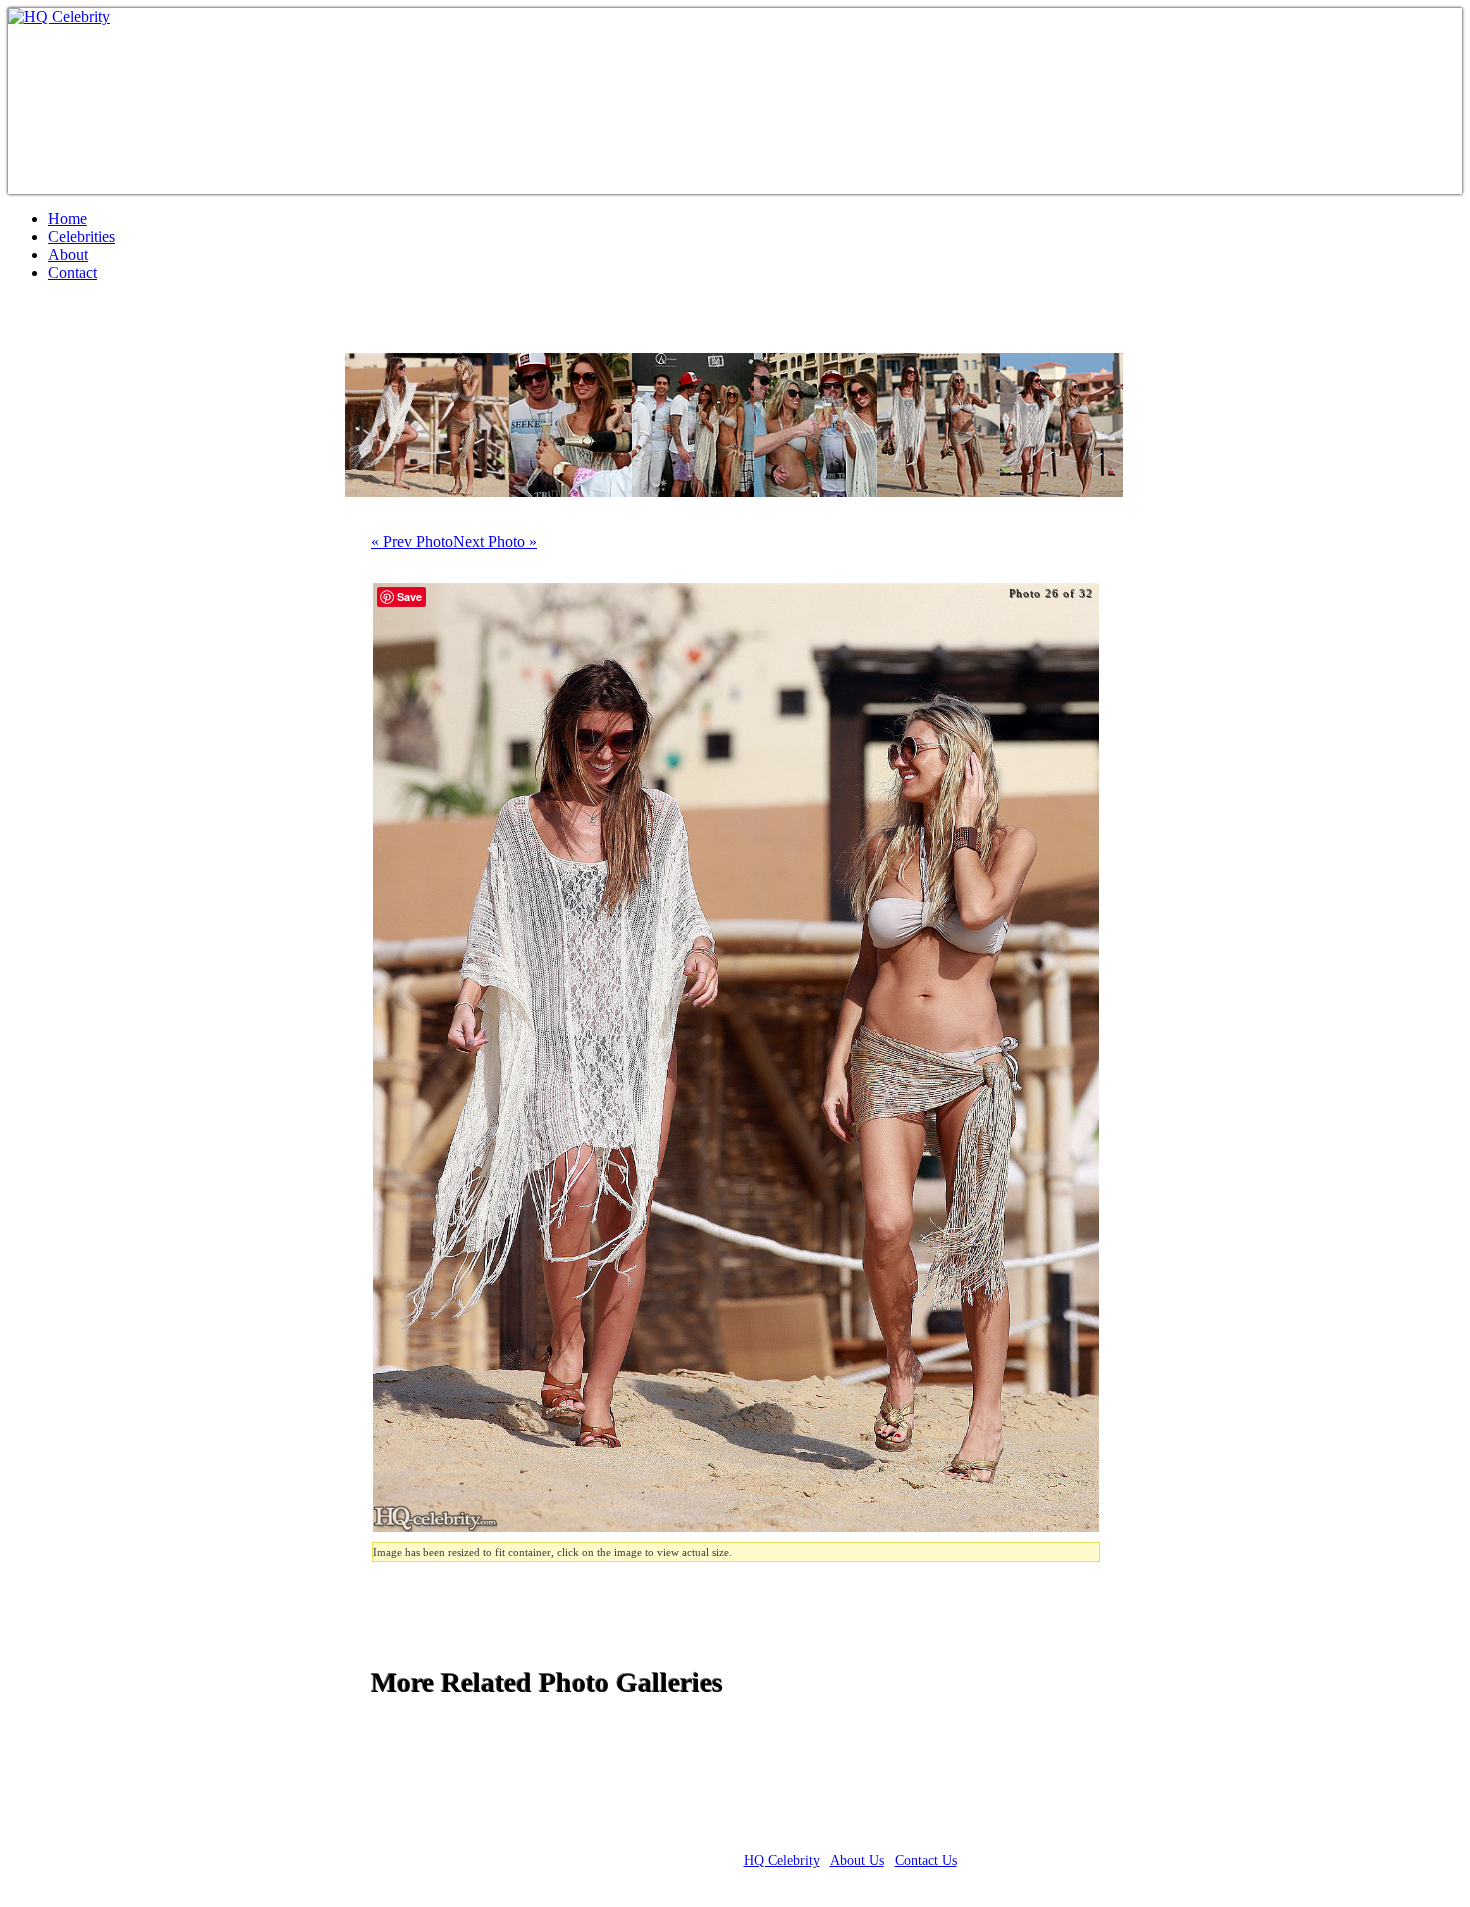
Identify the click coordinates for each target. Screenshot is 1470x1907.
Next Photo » (495, 541)
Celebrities (81, 236)
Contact (72, 272)
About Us (857, 1860)
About (68, 254)
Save (409, 596)
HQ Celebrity (782, 1860)
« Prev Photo (412, 541)
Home (67, 218)
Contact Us (926, 1860)
